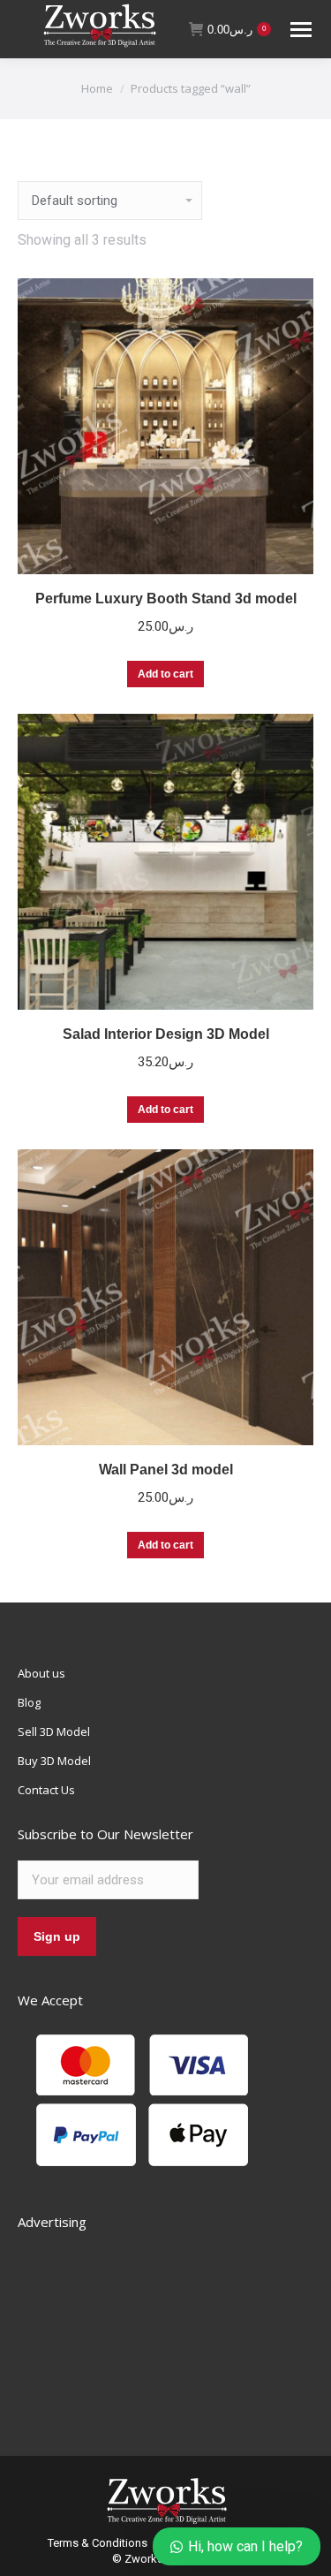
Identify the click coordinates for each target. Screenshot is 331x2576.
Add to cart (165, 674)
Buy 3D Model (54, 1761)
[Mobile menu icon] (301, 30)
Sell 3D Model (54, 1731)
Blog (29, 1702)
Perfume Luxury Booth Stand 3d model (166, 599)
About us (41, 1673)
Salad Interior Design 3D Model (166, 1034)
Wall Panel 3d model (166, 1470)
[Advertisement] (150, 2323)
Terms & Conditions (98, 2543)
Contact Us (46, 1790)
